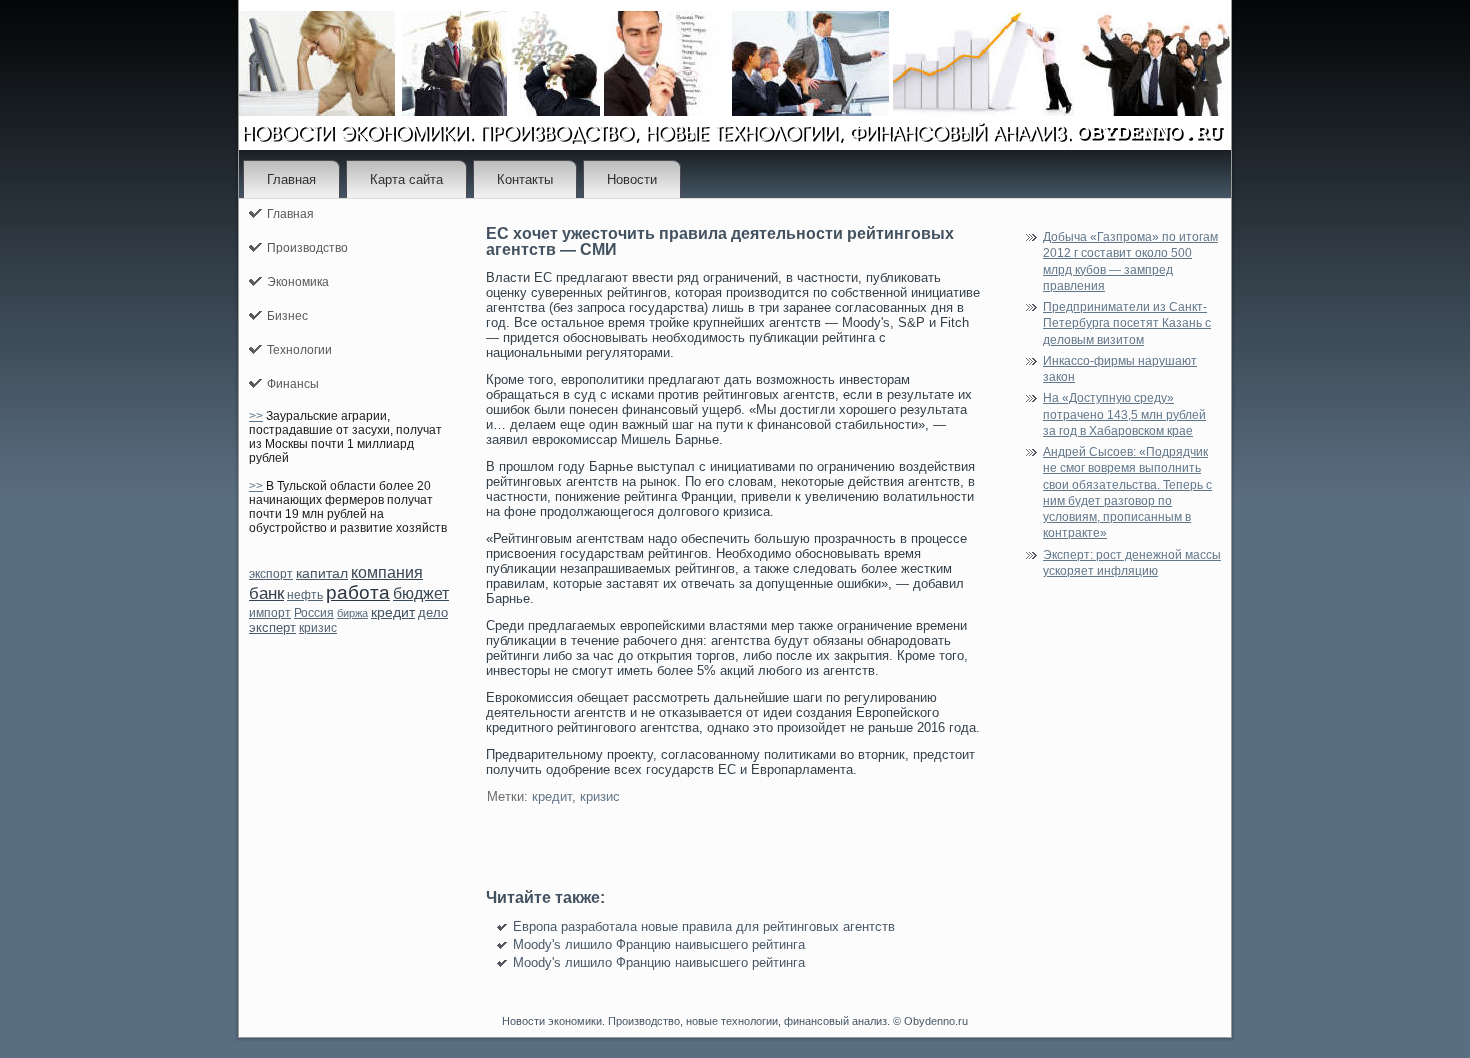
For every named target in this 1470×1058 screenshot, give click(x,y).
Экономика (298, 282)
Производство (307, 248)
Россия (314, 613)
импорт (270, 613)
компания (387, 572)
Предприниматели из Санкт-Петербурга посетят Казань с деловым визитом (1127, 323)
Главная (291, 179)
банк (266, 593)
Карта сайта (406, 179)
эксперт (272, 627)
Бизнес (287, 316)
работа (358, 592)
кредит (393, 612)
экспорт (271, 574)
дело (433, 612)
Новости (632, 179)
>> (256, 416)
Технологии (299, 350)
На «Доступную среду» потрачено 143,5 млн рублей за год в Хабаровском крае (1124, 414)
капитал (322, 573)
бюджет (421, 593)
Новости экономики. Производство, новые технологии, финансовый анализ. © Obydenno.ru (735, 1021)
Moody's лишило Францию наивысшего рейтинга (659, 944)
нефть (305, 595)
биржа (352, 613)
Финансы (293, 384)
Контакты (525, 179)
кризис (318, 628)
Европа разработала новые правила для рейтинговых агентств (704, 926)
